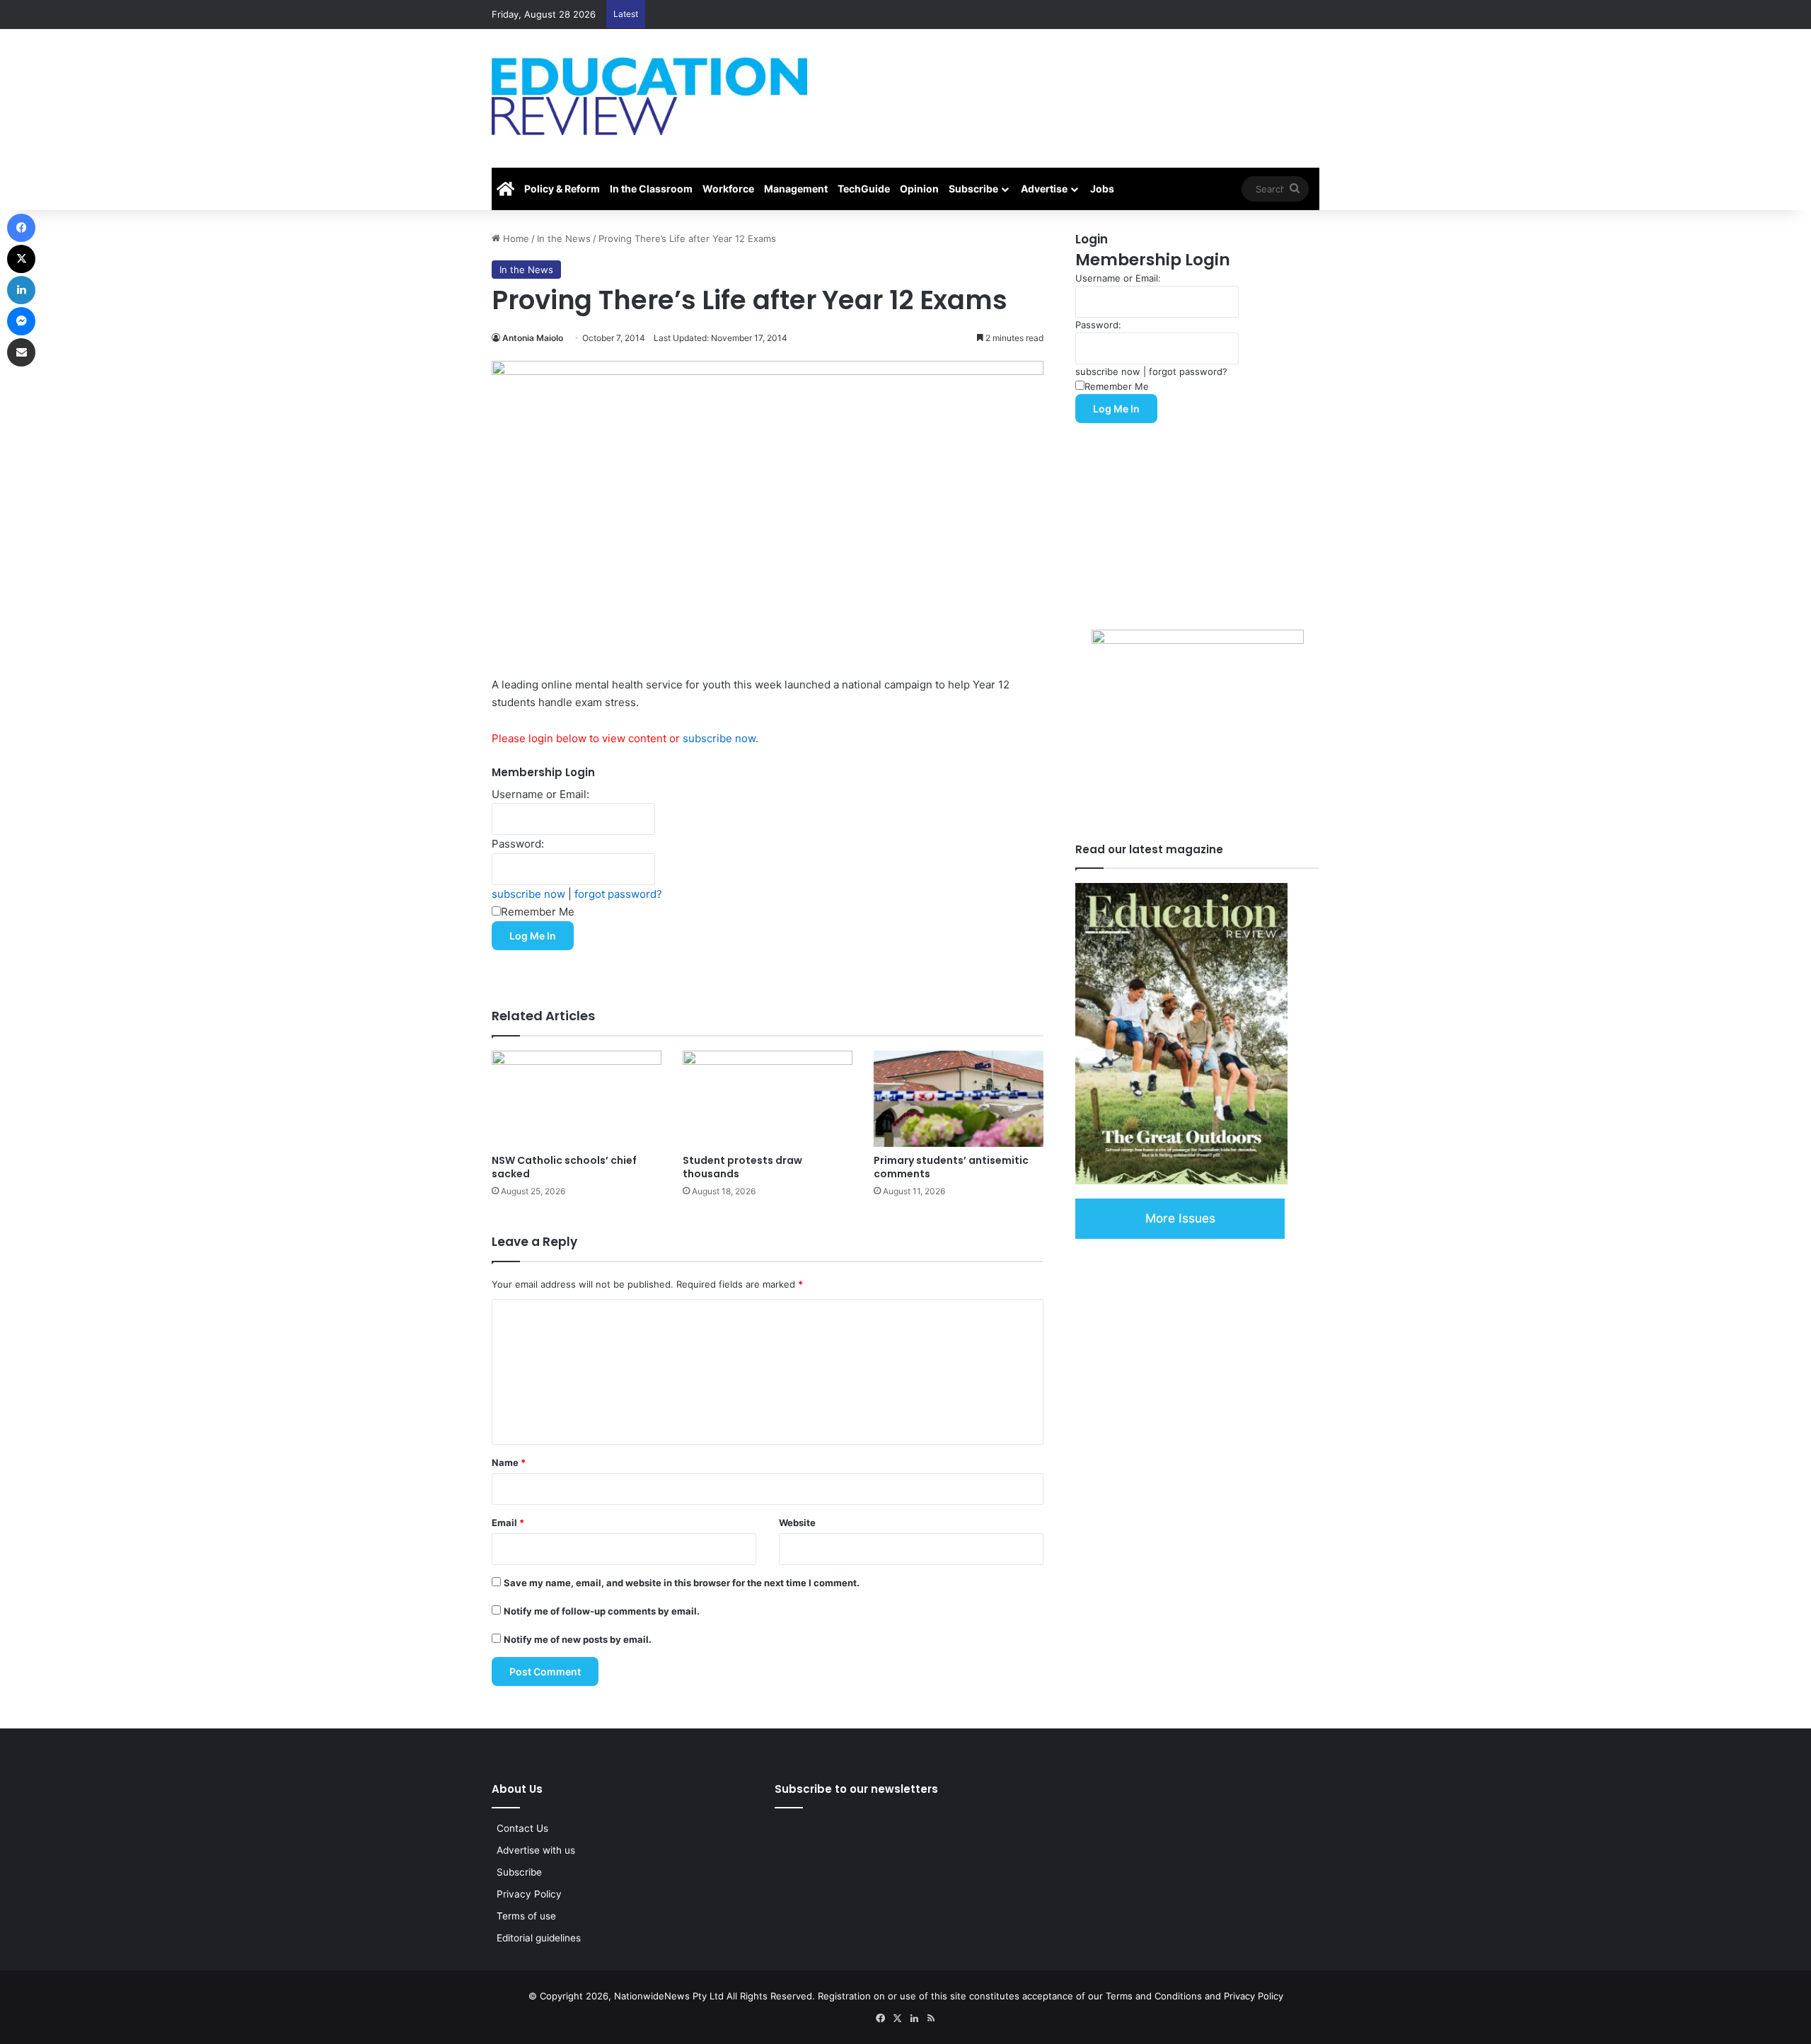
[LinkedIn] (21, 290)
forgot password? (618, 894)
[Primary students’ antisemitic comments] (959, 1098)
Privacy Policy (529, 1894)
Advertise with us (536, 1850)
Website (797, 1523)
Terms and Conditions (1154, 1996)
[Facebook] (21, 228)
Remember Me (538, 912)
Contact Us (522, 1828)
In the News (564, 238)
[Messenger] (21, 321)
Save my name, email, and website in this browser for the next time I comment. (682, 1583)
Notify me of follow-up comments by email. (602, 1611)
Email (508, 1523)
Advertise (1044, 189)
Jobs (1102, 189)
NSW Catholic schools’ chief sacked (564, 1167)
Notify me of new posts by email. (578, 1639)
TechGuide (864, 189)
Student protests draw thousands (742, 1167)
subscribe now (719, 738)
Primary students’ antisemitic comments (951, 1167)
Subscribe (973, 189)
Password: (518, 844)
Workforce (728, 189)
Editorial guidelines (539, 1938)
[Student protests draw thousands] (768, 1098)
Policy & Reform (562, 189)
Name (509, 1462)
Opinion (919, 189)
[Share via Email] (21, 352)
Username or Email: (540, 794)
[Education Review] (649, 96)
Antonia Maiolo (533, 338)
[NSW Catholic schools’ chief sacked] (577, 1098)
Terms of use (526, 1916)
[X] (21, 259)
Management (796, 189)
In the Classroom (651, 189)
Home (515, 238)
